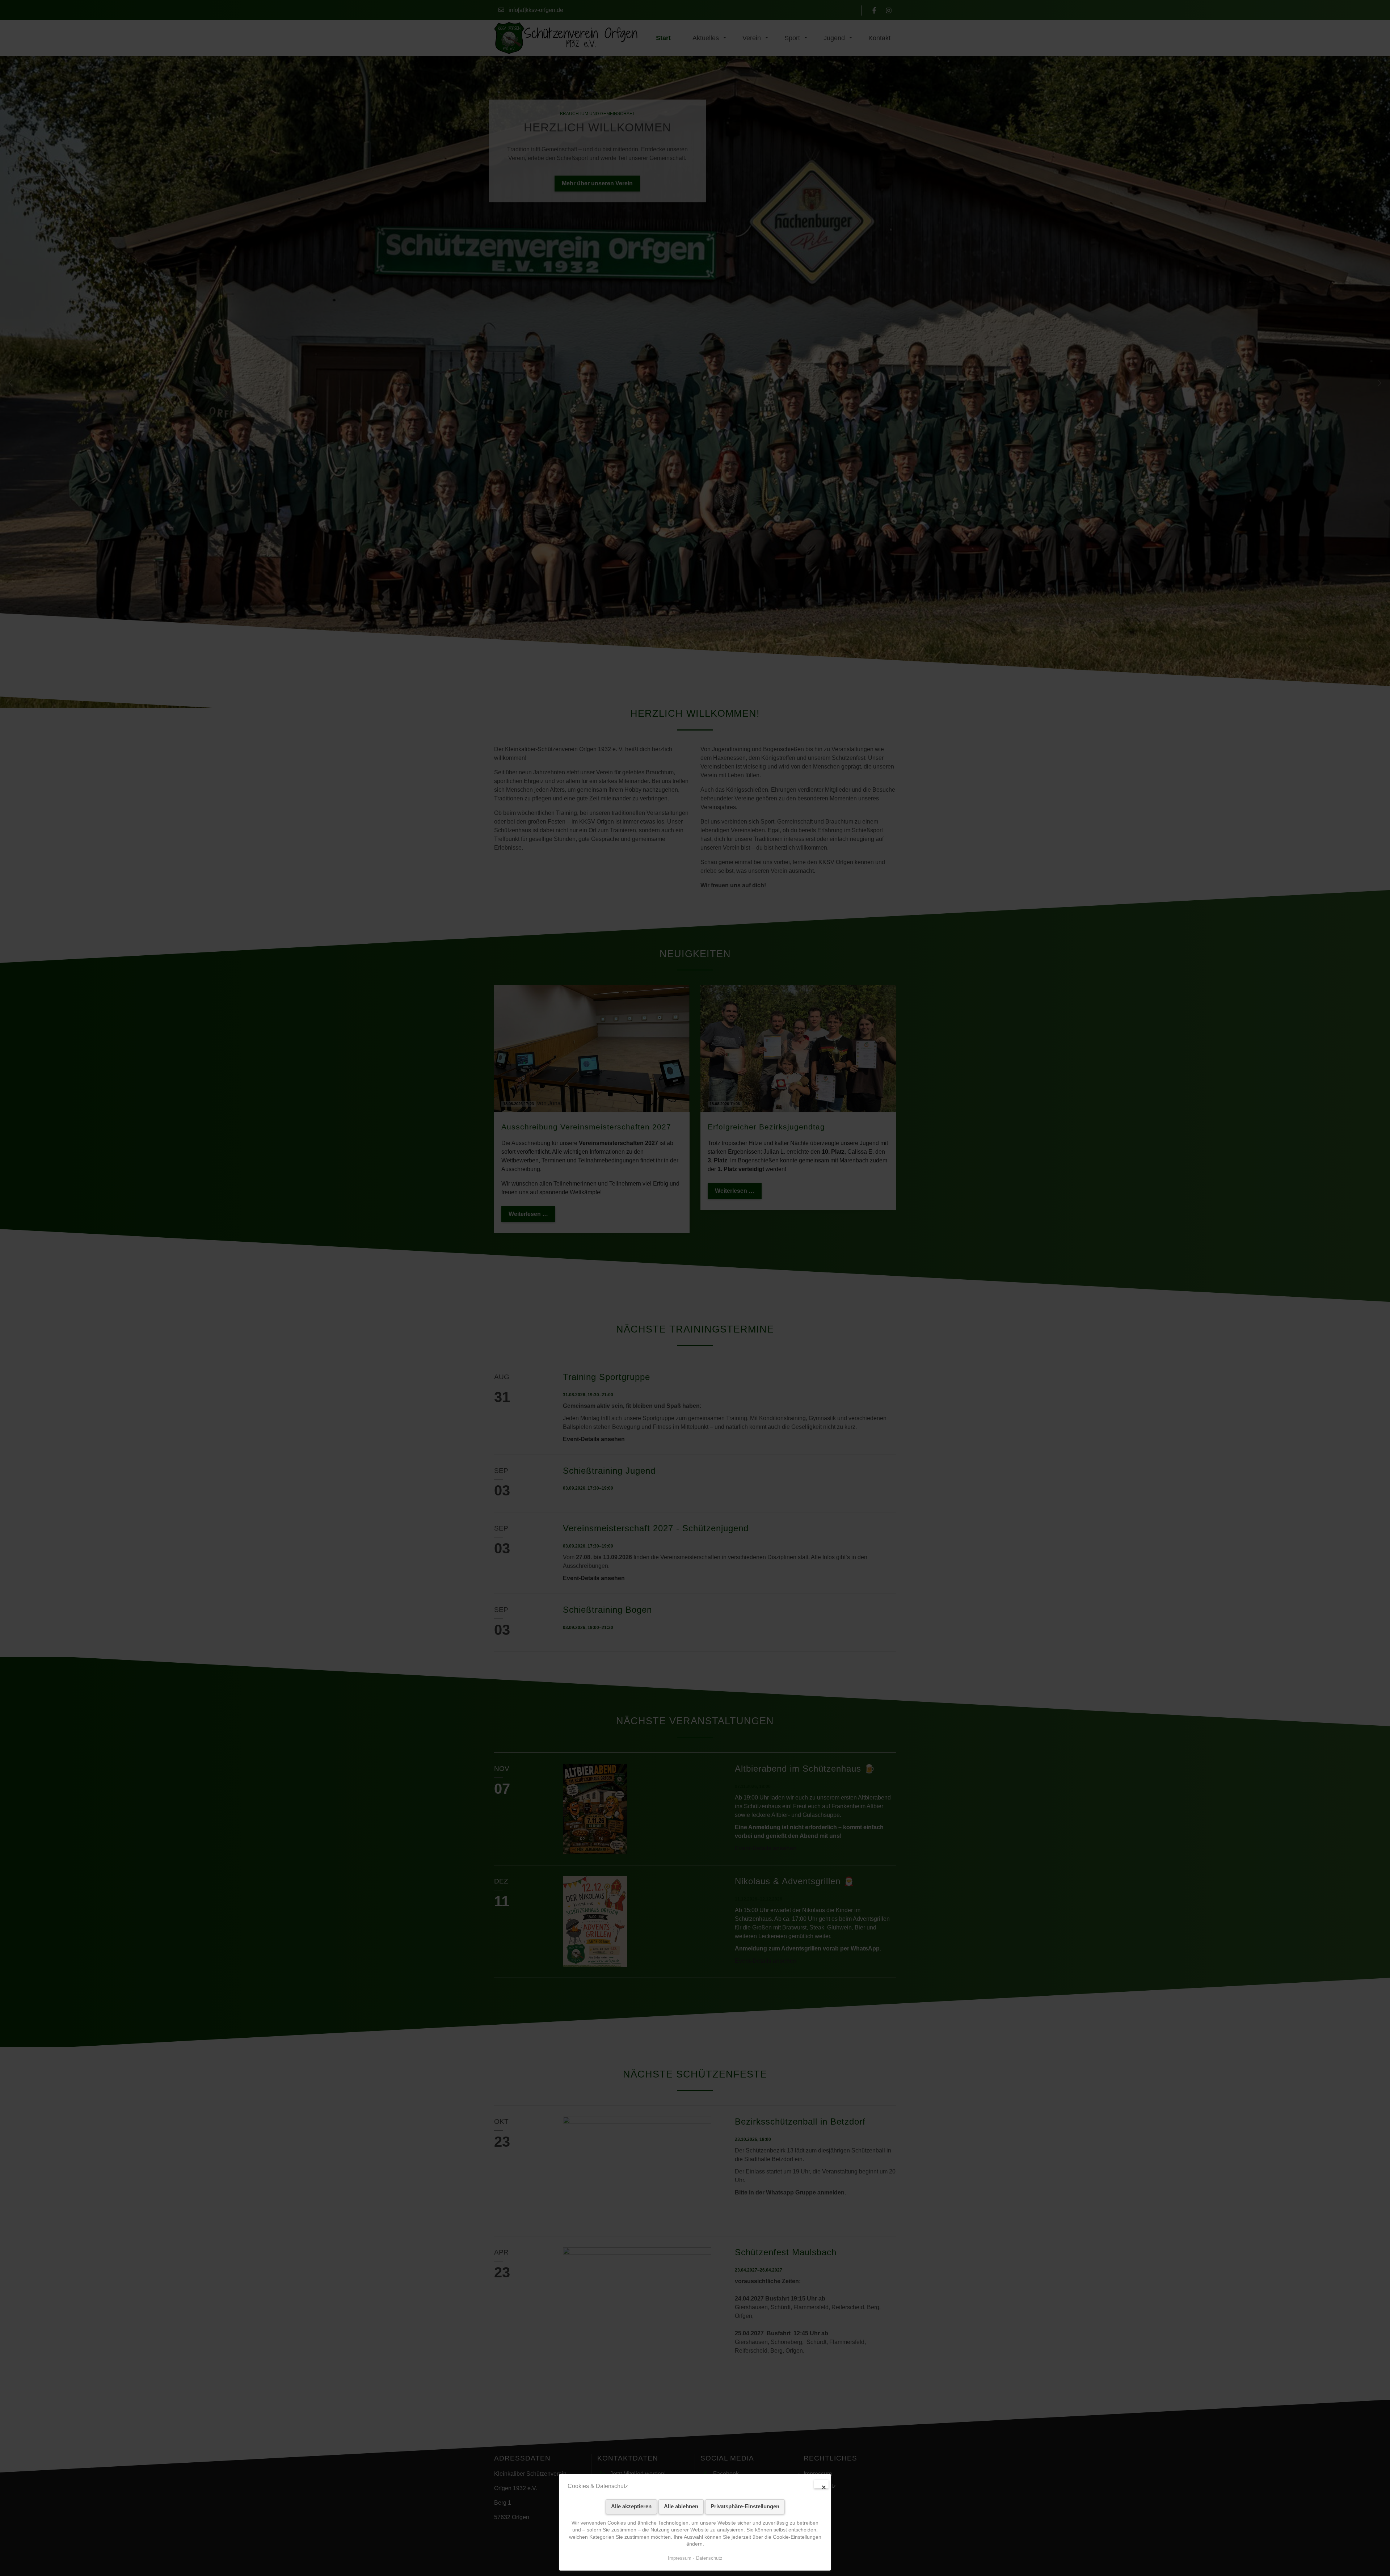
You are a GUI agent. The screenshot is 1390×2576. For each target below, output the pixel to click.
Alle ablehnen (681, 2506)
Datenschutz (709, 2558)
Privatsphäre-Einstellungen (745, 2506)
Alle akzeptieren (631, 2506)
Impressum (680, 2558)
